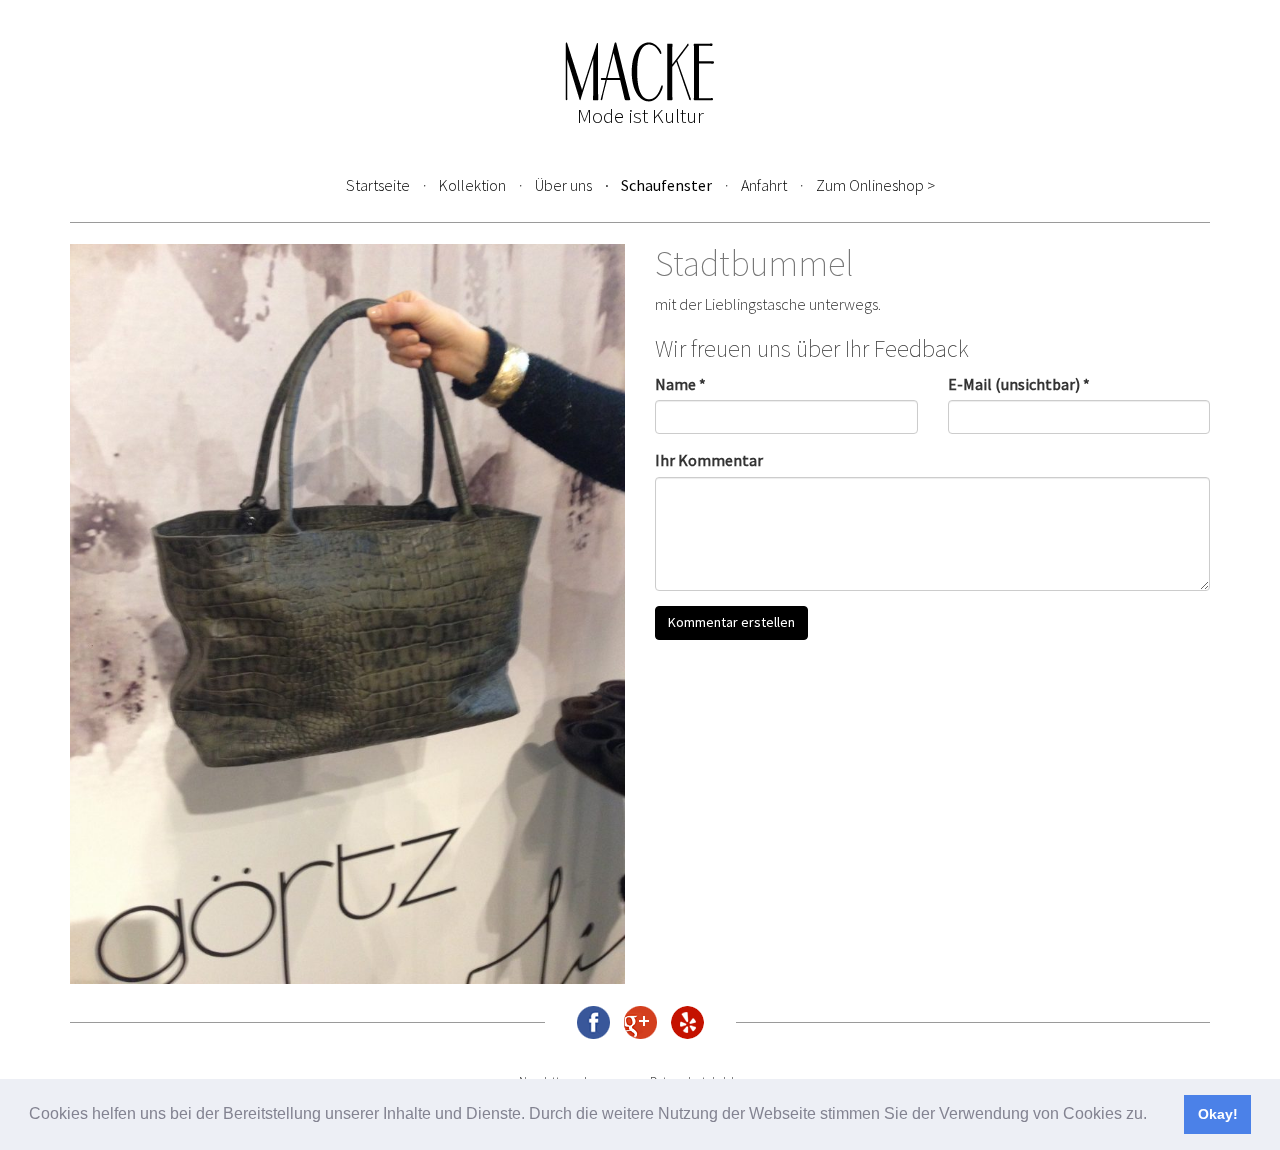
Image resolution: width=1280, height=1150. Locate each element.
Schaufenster (666, 185)
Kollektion (472, 185)
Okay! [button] (1218, 1114)
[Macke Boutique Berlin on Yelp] (687, 1022)
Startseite (378, 185)
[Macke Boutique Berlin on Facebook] (593, 1022)
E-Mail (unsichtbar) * (1019, 384)
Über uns (563, 185)
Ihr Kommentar (709, 460)
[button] (1154, 1116)
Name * (680, 384)
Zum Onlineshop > (875, 185)
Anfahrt (764, 185)
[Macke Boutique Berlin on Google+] (640, 1022)
